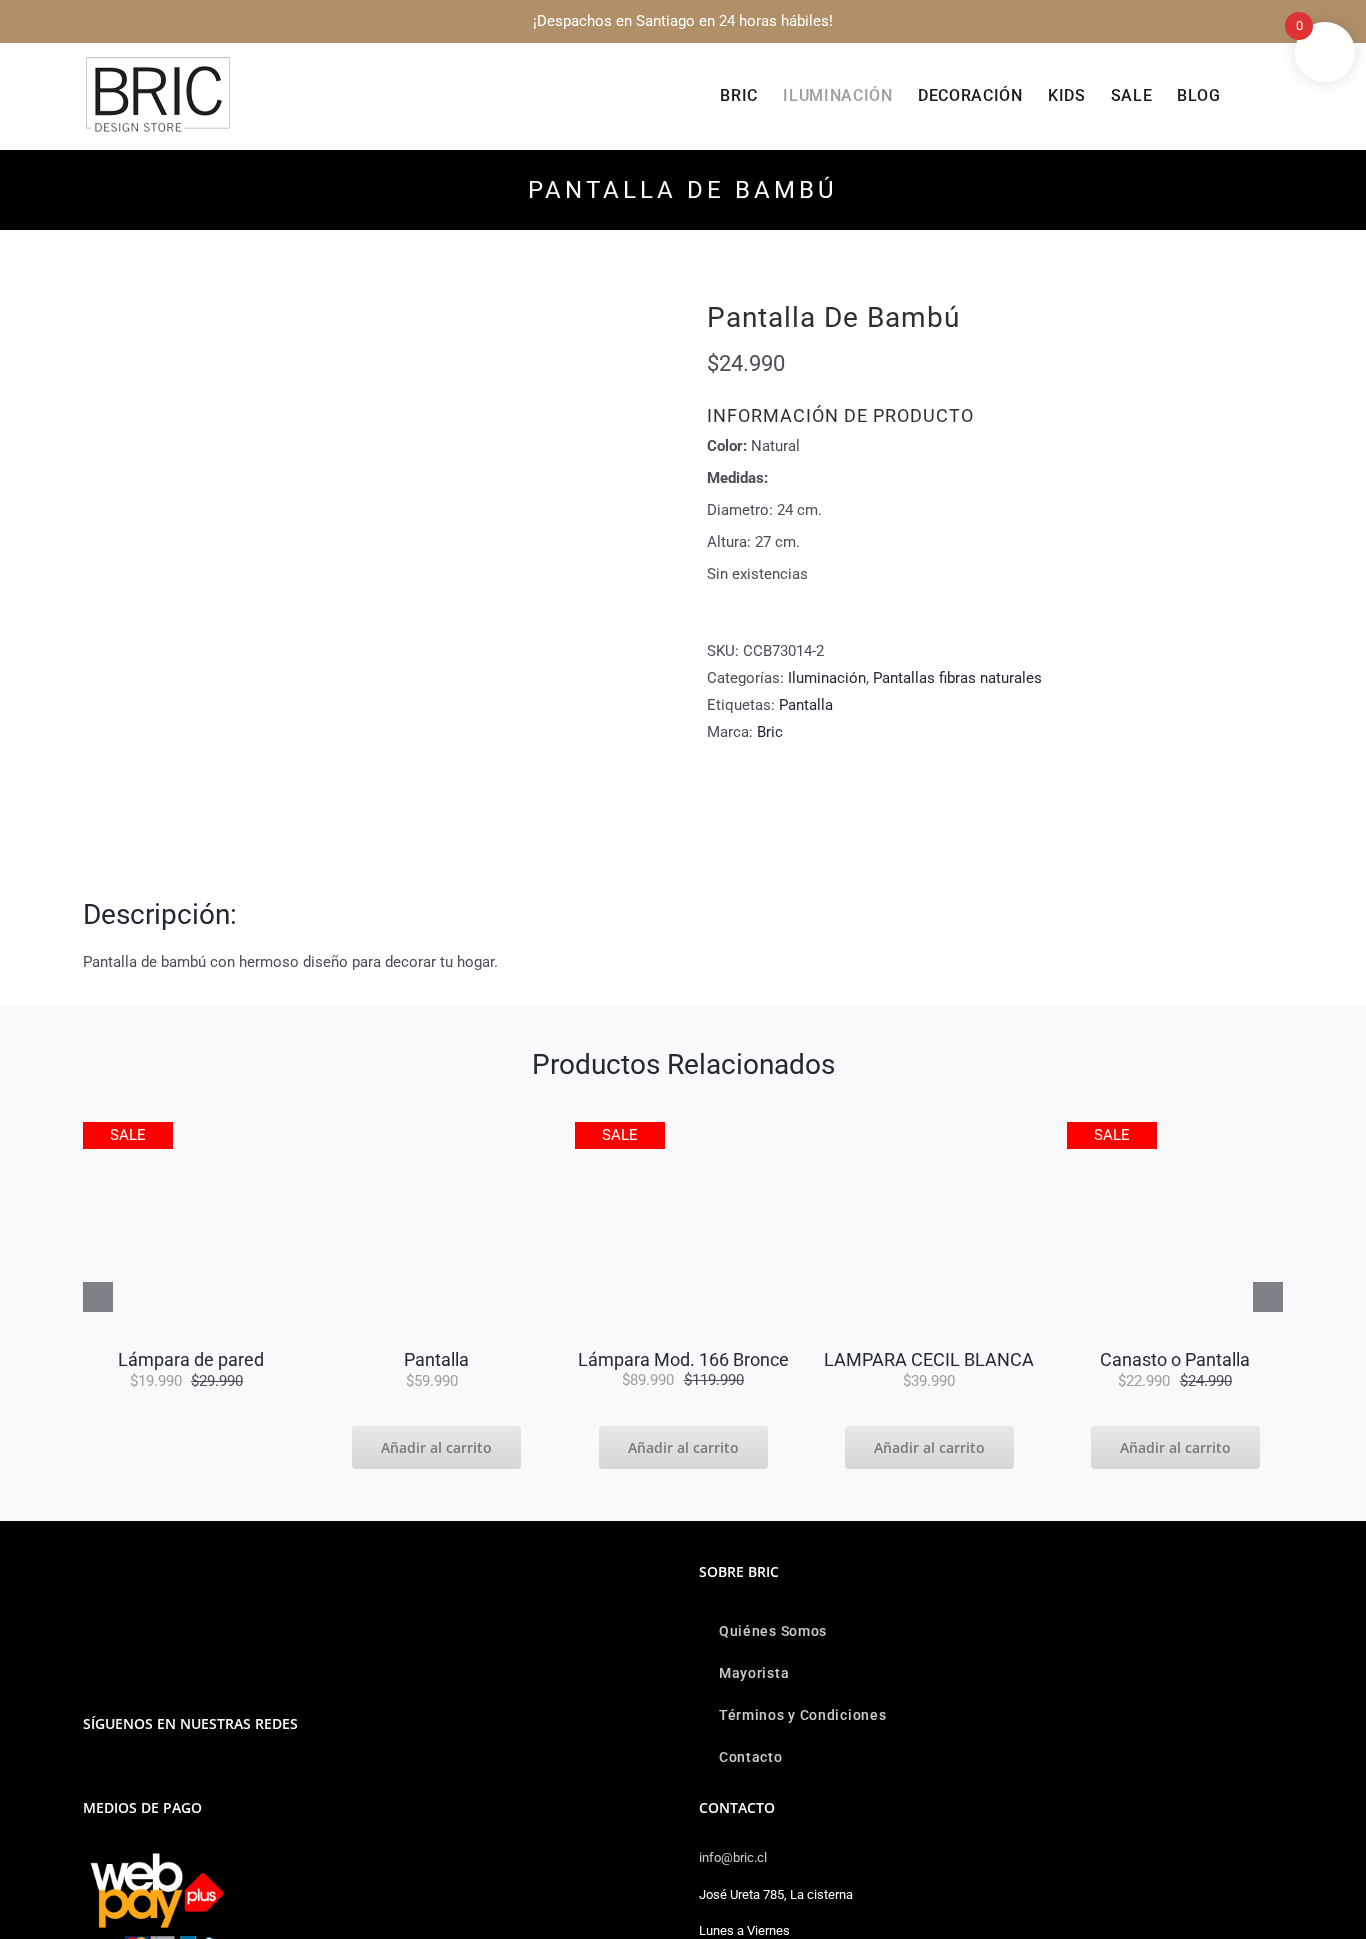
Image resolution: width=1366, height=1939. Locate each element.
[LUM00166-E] (683, 1129)
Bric (770, 732)
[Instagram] (89, 1775)
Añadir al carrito (436, 1447)
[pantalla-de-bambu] (371, 578)
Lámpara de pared (191, 1359)
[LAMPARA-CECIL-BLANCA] (929, 1129)
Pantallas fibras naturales (957, 678)
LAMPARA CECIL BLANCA (929, 1359)
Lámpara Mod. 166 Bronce (683, 1359)
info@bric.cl (733, 1857)
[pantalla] (437, 1129)
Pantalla (806, 705)
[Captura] (191, 1129)
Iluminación (827, 678)
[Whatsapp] (116, 1775)
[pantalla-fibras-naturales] (1175, 1129)
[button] (1251, 96)
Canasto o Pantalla (1175, 1359)
